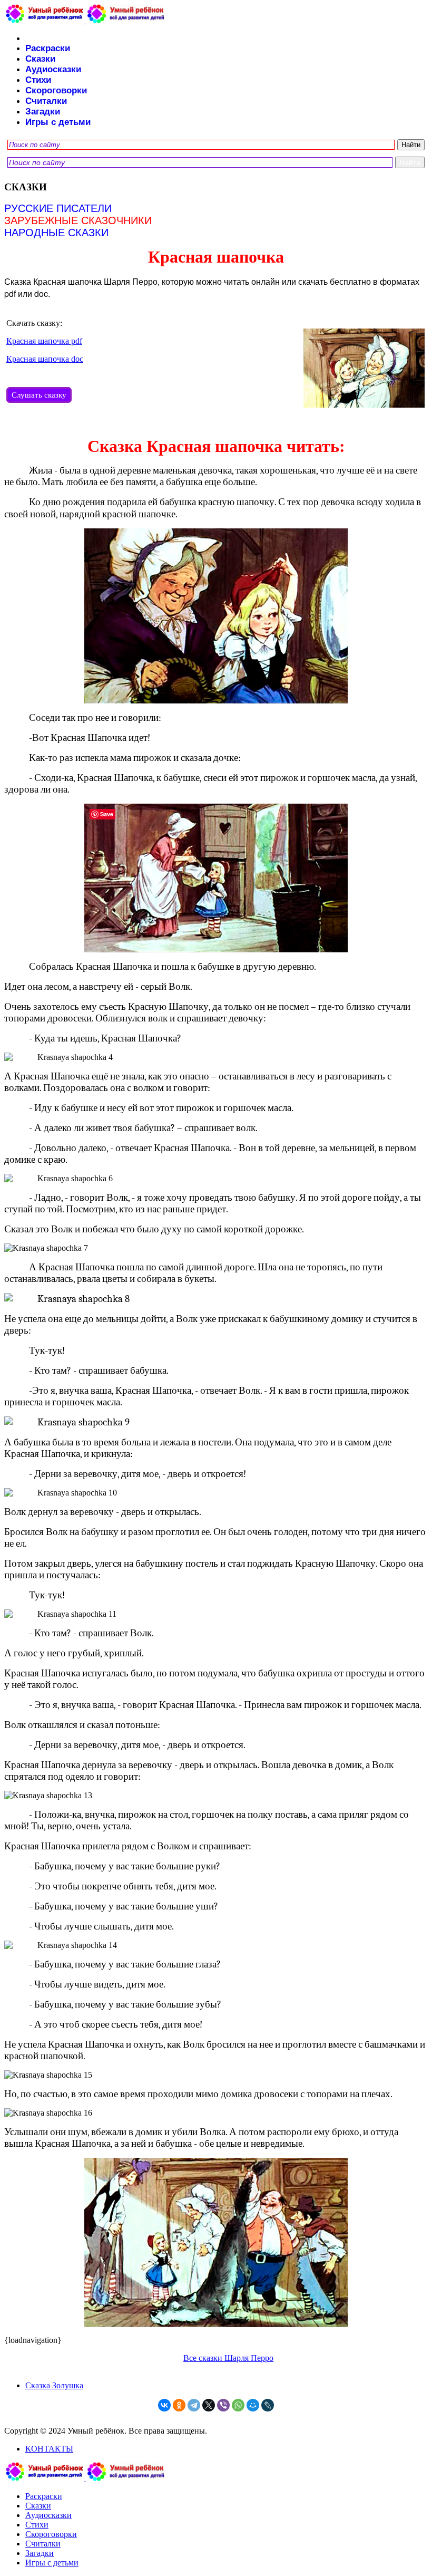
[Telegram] (194, 2405)
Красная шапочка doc (45, 359)
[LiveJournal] (268, 2405)
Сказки (40, 59)
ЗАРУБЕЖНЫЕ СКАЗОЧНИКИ (78, 220)
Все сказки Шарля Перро (228, 2358)
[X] (209, 2405)
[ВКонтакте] (164, 2405)
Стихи (38, 80)
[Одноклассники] (179, 2405)
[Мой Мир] (253, 2405)
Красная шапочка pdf (44, 341)
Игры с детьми (58, 122)
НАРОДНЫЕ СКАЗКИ (56, 233)
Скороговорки (56, 90)
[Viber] (223, 2405)
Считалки (46, 101)
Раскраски (48, 48)
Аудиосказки (53, 69)
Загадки (43, 112)
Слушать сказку (39, 395)
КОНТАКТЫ (49, 2449)
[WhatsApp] (238, 2405)
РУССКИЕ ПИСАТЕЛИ (58, 208)
